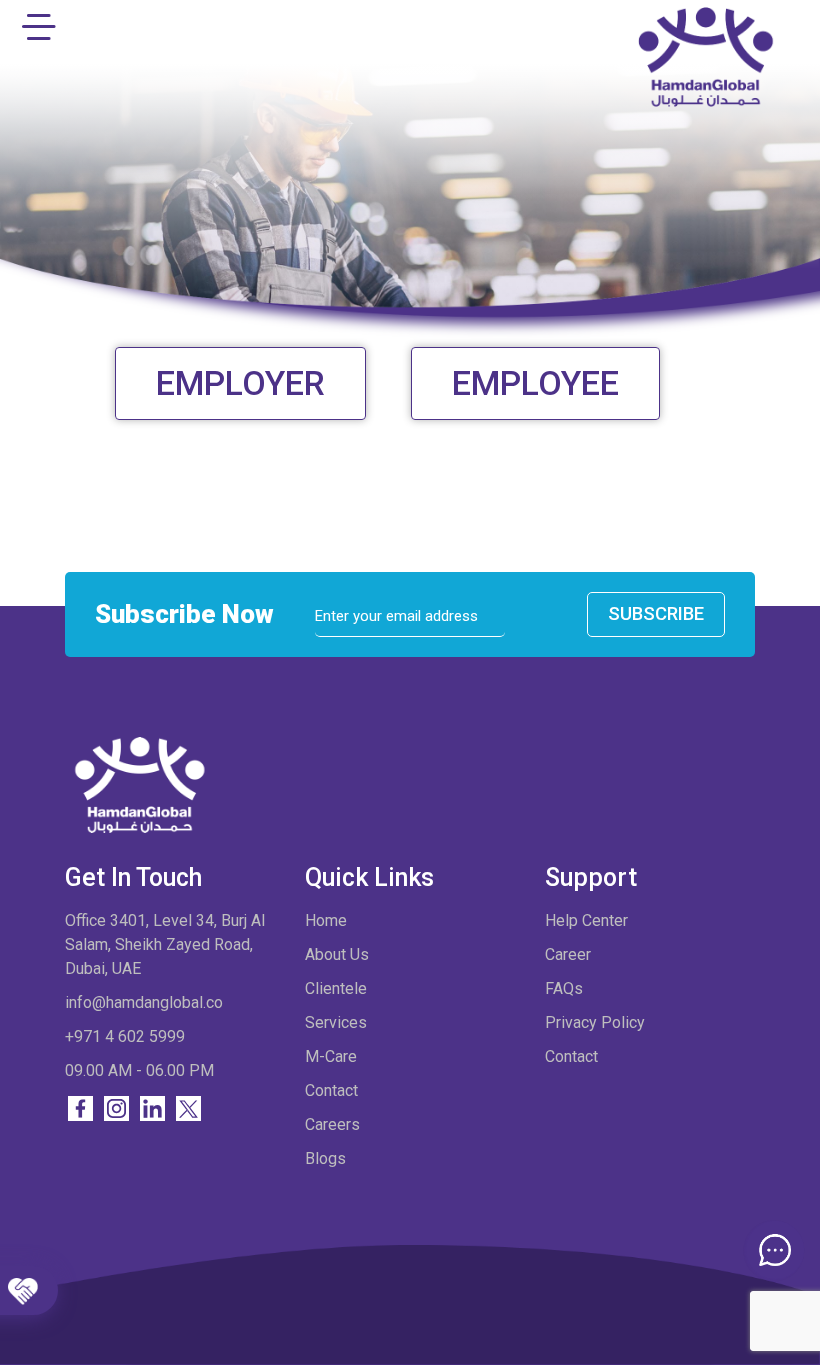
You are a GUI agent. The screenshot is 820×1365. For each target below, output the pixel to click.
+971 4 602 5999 (125, 1036)
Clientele (336, 988)
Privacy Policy (595, 1022)
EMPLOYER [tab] (240, 383)
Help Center (586, 920)
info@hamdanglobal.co (144, 1002)
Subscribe (656, 613)
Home (326, 920)
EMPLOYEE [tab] (535, 383)
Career (568, 954)
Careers (332, 1124)
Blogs (325, 1158)
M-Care (331, 1056)
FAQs (564, 988)
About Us (337, 954)
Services (336, 1022)
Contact (331, 1090)
